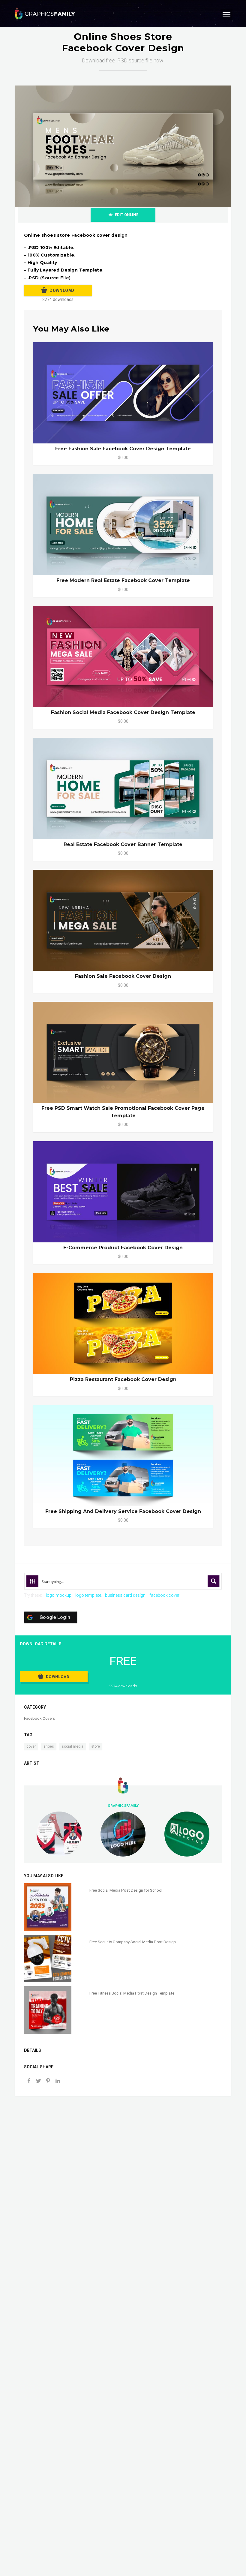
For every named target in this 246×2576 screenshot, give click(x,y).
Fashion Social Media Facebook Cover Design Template (123, 712)
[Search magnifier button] (214, 1581)
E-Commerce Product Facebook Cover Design (123, 1248)
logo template (88, 1595)
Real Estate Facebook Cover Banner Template (123, 844)
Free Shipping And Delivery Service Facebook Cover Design (123, 1511)
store (96, 1746)
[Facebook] (29, 2081)
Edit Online (127, 215)
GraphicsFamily (123, 1806)
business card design (125, 1595)
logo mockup (59, 1595)
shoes (49, 1746)
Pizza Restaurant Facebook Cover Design (123, 1379)
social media (73, 1746)
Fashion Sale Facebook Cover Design (123, 976)
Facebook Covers (39, 1718)
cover (31, 1746)
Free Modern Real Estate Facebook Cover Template (123, 580)
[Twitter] (38, 2081)
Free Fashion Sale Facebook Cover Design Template (123, 449)
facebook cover (164, 1595)
